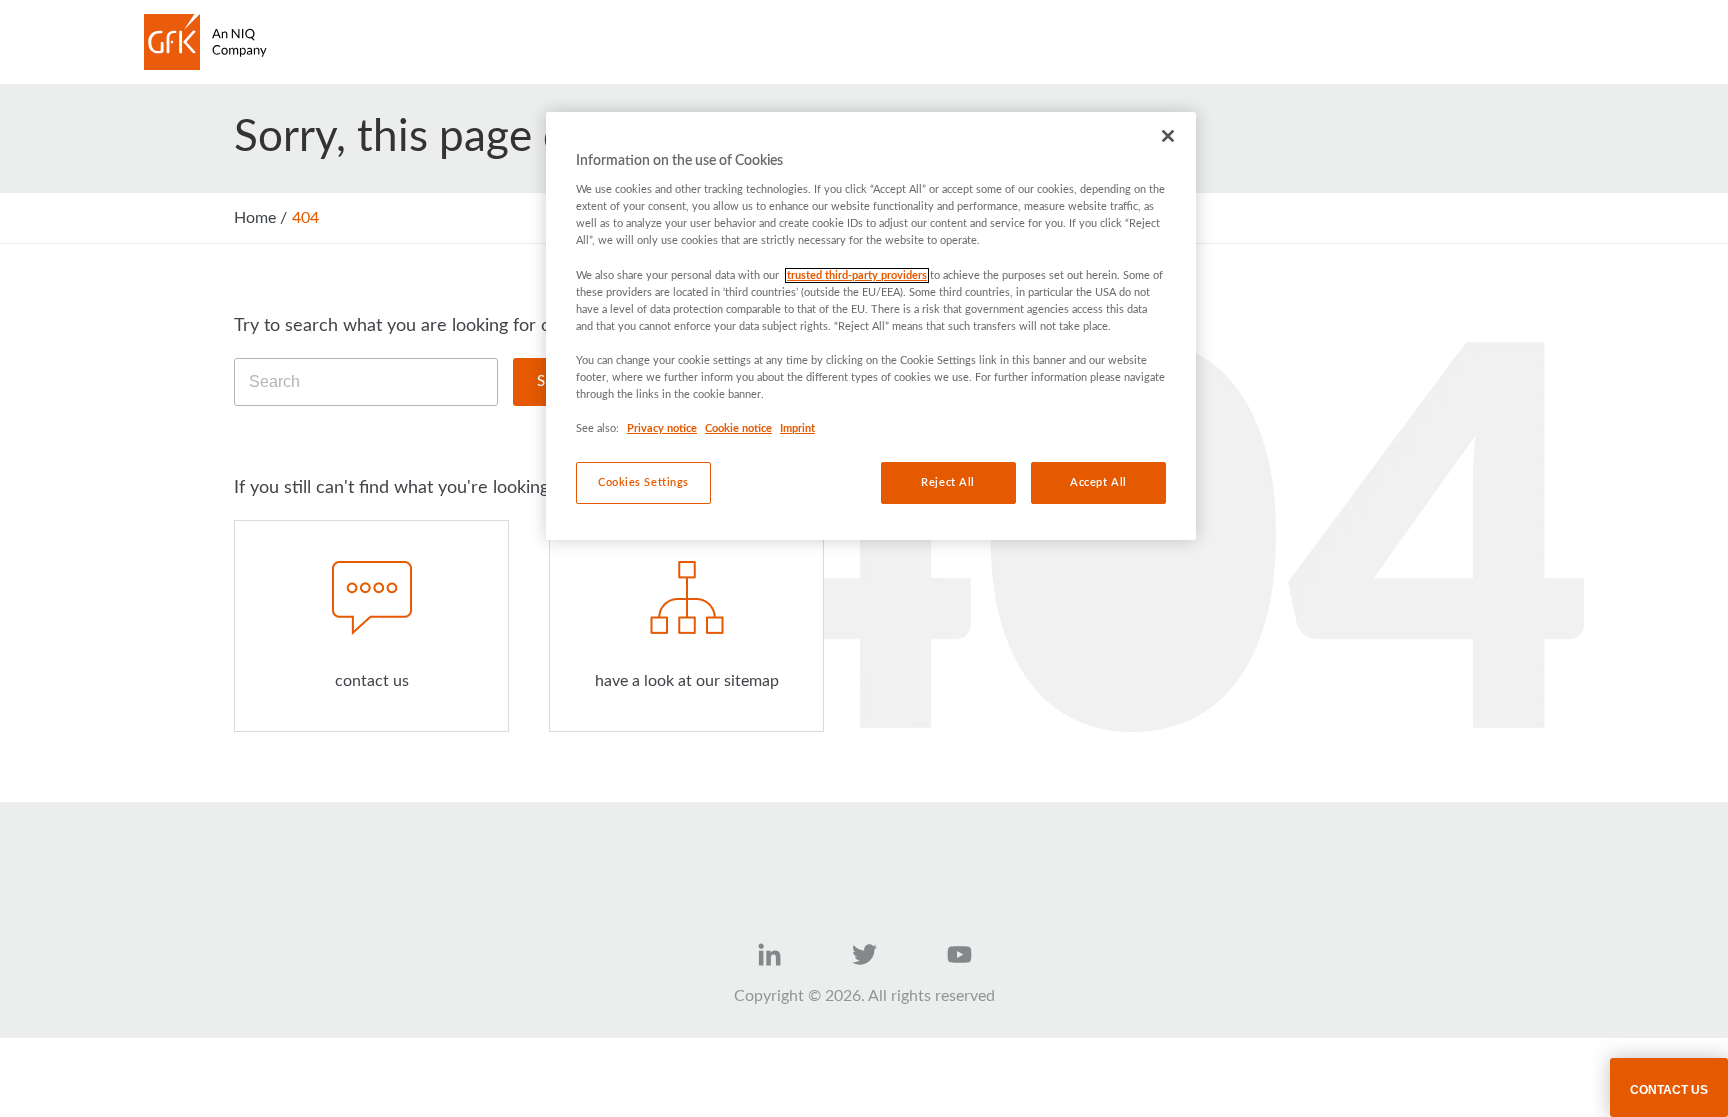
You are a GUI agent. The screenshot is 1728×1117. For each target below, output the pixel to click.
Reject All (948, 482)
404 (305, 218)
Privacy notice (662, 428)
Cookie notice (738, 428)
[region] (871, 326)
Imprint (797, 428)
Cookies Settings (643, 482)
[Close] (1168, 136)
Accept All (1098, 482)
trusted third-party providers (857, 275)
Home (255, 218)
